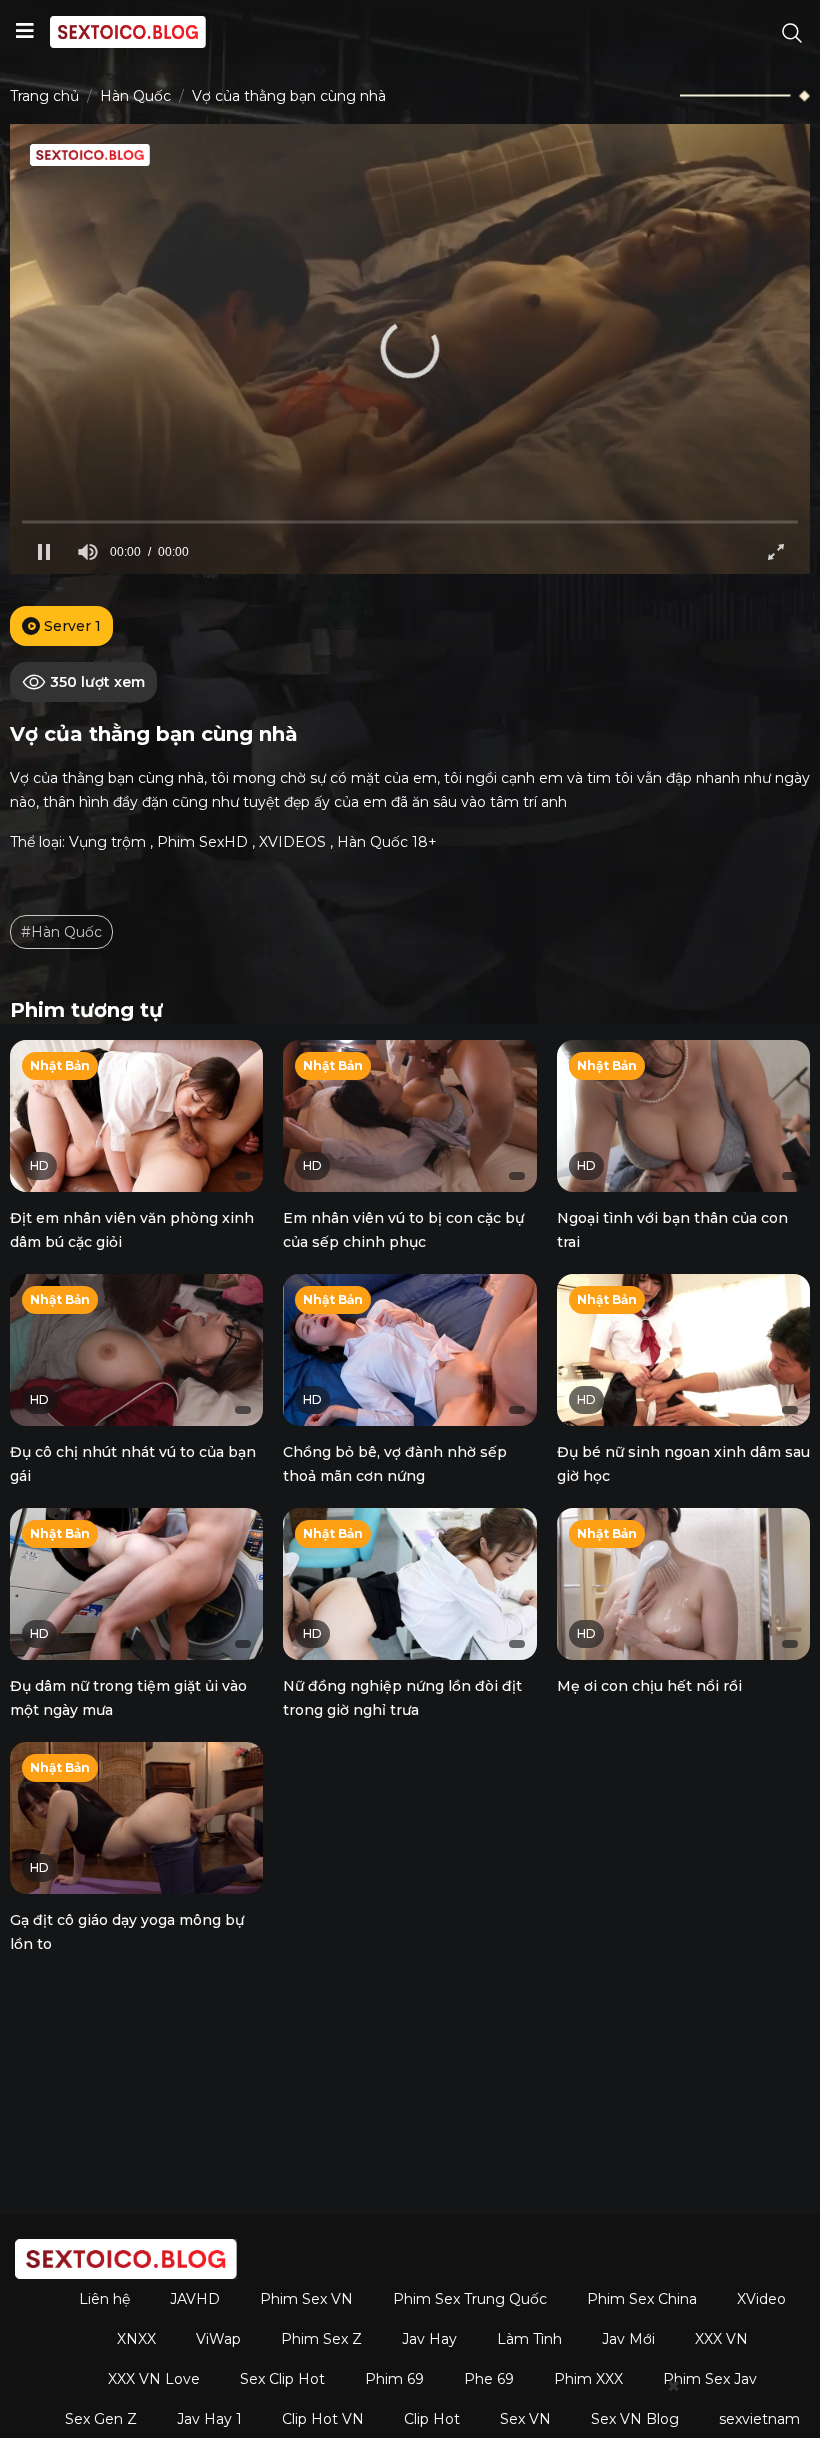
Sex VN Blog (635, 2419)
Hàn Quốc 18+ (387, 842)
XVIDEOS (292, 842)
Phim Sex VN (306, 2299)
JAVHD (195, 2299)
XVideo (761, 2299)
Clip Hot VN (323, 2419)
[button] (410, 349)
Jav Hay (429, 2339)
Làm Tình (529, 2339)
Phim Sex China (642, 2299)
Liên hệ (104, 2299)
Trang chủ (44, 96)
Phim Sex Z (321, 2339)
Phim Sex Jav (710, 2379)
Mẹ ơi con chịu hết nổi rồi (649, 1686)
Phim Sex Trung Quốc (470, 2299)
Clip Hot (432, 2419)
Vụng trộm (107, 842)
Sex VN (525, 2419)
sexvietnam (759, 2419)
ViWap (218, 2339)
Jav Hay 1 (209, 2419)
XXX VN (721, 2339)
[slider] (410, 521)
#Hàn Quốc (61, 932)
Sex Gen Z (101, 2419)
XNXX (136, 2339)
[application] (410, 349)
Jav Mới (628, 2339)
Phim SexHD (202, 842)
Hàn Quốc (135, 96)
